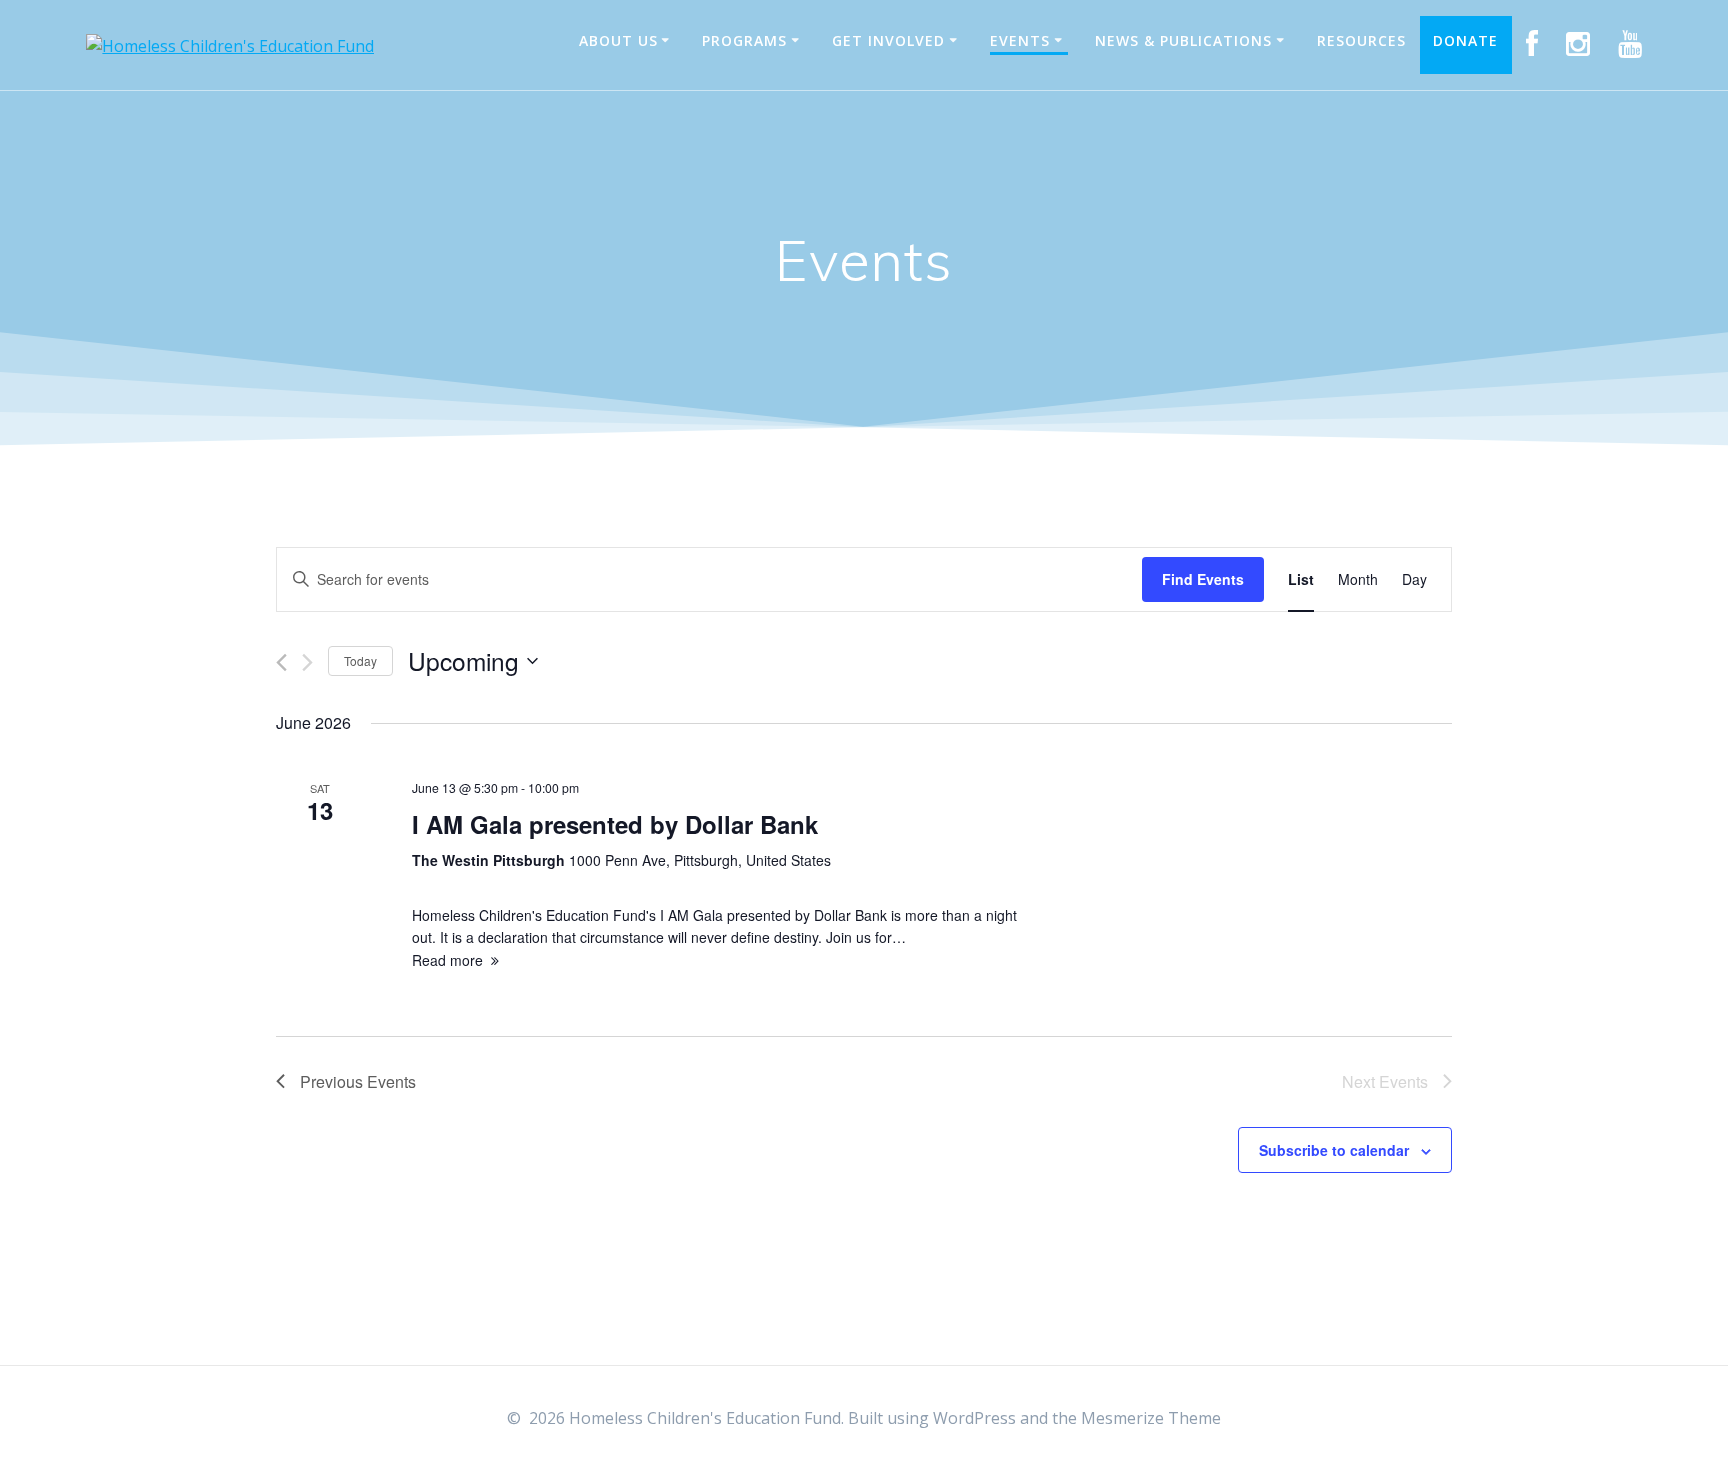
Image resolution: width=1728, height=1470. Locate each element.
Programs (744, 40)
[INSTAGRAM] (1578, 45)
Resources (1361, 40)
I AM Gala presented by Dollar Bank (615, 824)
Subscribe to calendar (1334, 1150)
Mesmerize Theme (1151, 1418)
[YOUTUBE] (1630, 45)
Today (360, 660)
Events (1020, 40)
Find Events (1203, 579)
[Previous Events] (281, 662)
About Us (618, 40)
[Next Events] (307, 662)
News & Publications (1183, 40)
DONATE (1465, 40)
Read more (447, 960)
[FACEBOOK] (1532, 45)
